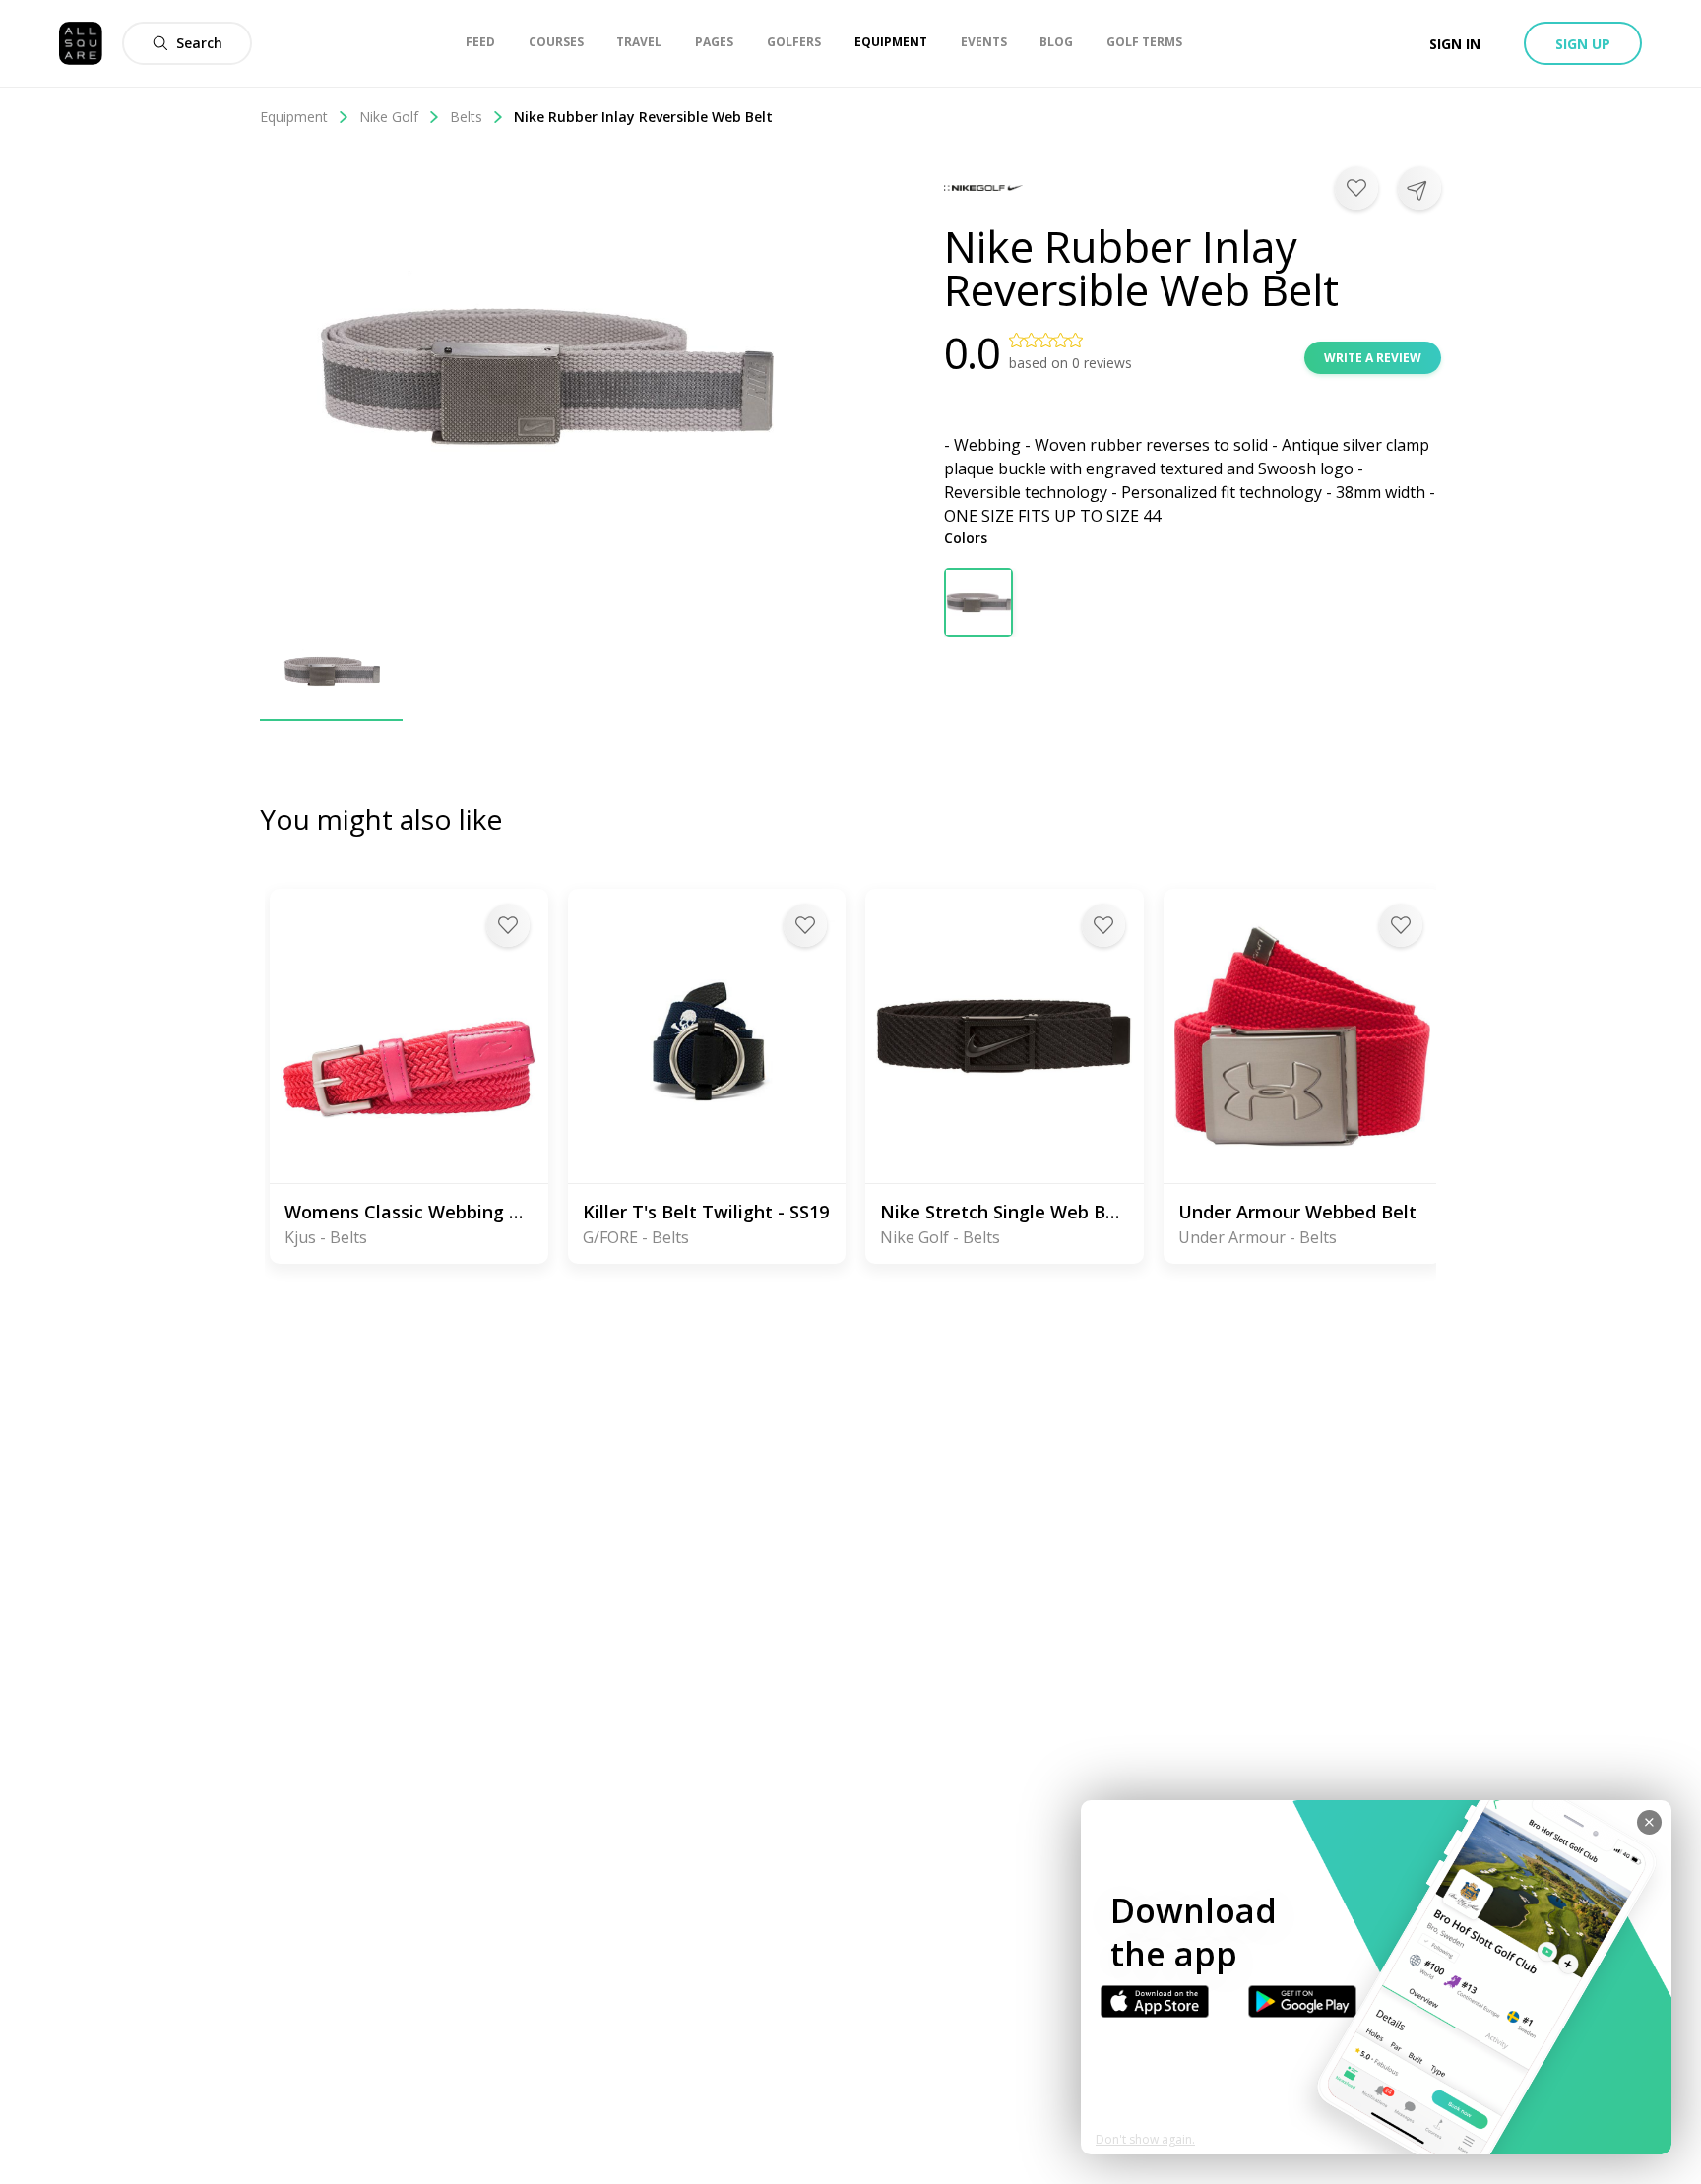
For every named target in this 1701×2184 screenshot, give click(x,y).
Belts (466, 117)
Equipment (294, 117)
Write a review (1373, 358)
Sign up (1583, 44)
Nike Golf (389, 117)
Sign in (1455, 44)
